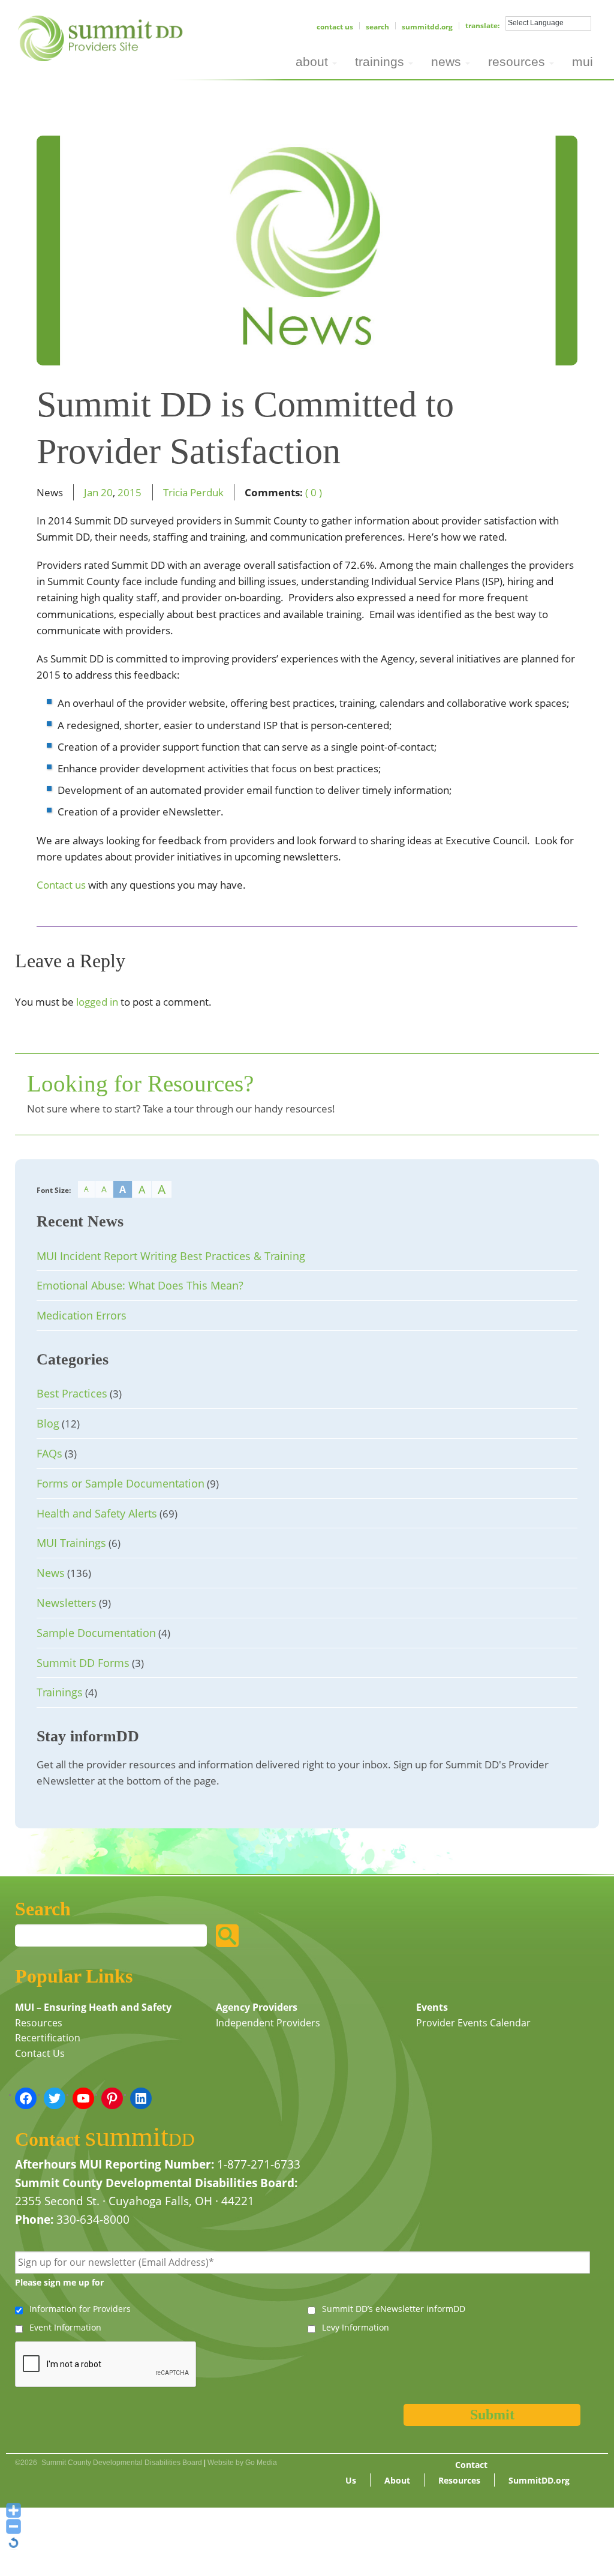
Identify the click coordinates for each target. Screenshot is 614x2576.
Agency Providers (257, 2007)
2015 (130, 492)
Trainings (60, 1692)
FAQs (49, 1453)
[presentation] (106, 2365)
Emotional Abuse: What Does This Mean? (140, 1285)
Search (377, 27)
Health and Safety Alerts (97, 1513)
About (397, 2480)
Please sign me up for (59, 2282)
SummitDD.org (427, 27)
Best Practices (72, 1393)
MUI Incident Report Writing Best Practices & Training (171, 1256)
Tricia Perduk (193, 492)
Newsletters (67, 1603)
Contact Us (335, 27)
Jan (91, 492)
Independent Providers (268, 2023)
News (51, 1573)
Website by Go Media (242, 2463)
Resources (39, 2023)
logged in (97, 1002)
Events (432, 2007)
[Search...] (227, 1936)
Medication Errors (82, 1315)
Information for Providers (80, 2309)
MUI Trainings (71, 1543)
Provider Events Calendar (473, 2023)
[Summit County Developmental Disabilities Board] (102, 37)
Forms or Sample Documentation (121, 1483)
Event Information (65, 2327)
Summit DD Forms (83, 1663)
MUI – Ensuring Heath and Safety (93, 2007)
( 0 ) (314, 492)
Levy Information (356, 2327)
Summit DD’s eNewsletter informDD (394, 2309)
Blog (48, 1423)
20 (107, 492)
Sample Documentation (96, 1633)
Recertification (48, 2038)
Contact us (61, 885)
